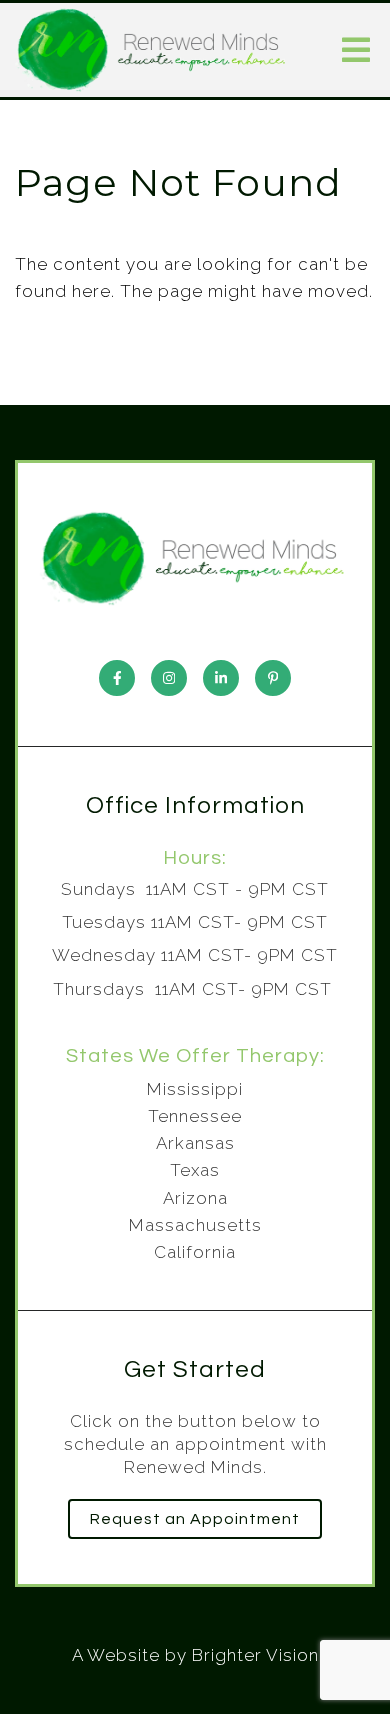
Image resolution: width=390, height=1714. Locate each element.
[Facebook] (117, 678)
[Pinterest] (273, 678)
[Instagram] (169, 678)
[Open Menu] (356, 50)
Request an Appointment (195, 1519)
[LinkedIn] (221, 678)
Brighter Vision (255, 1655)
